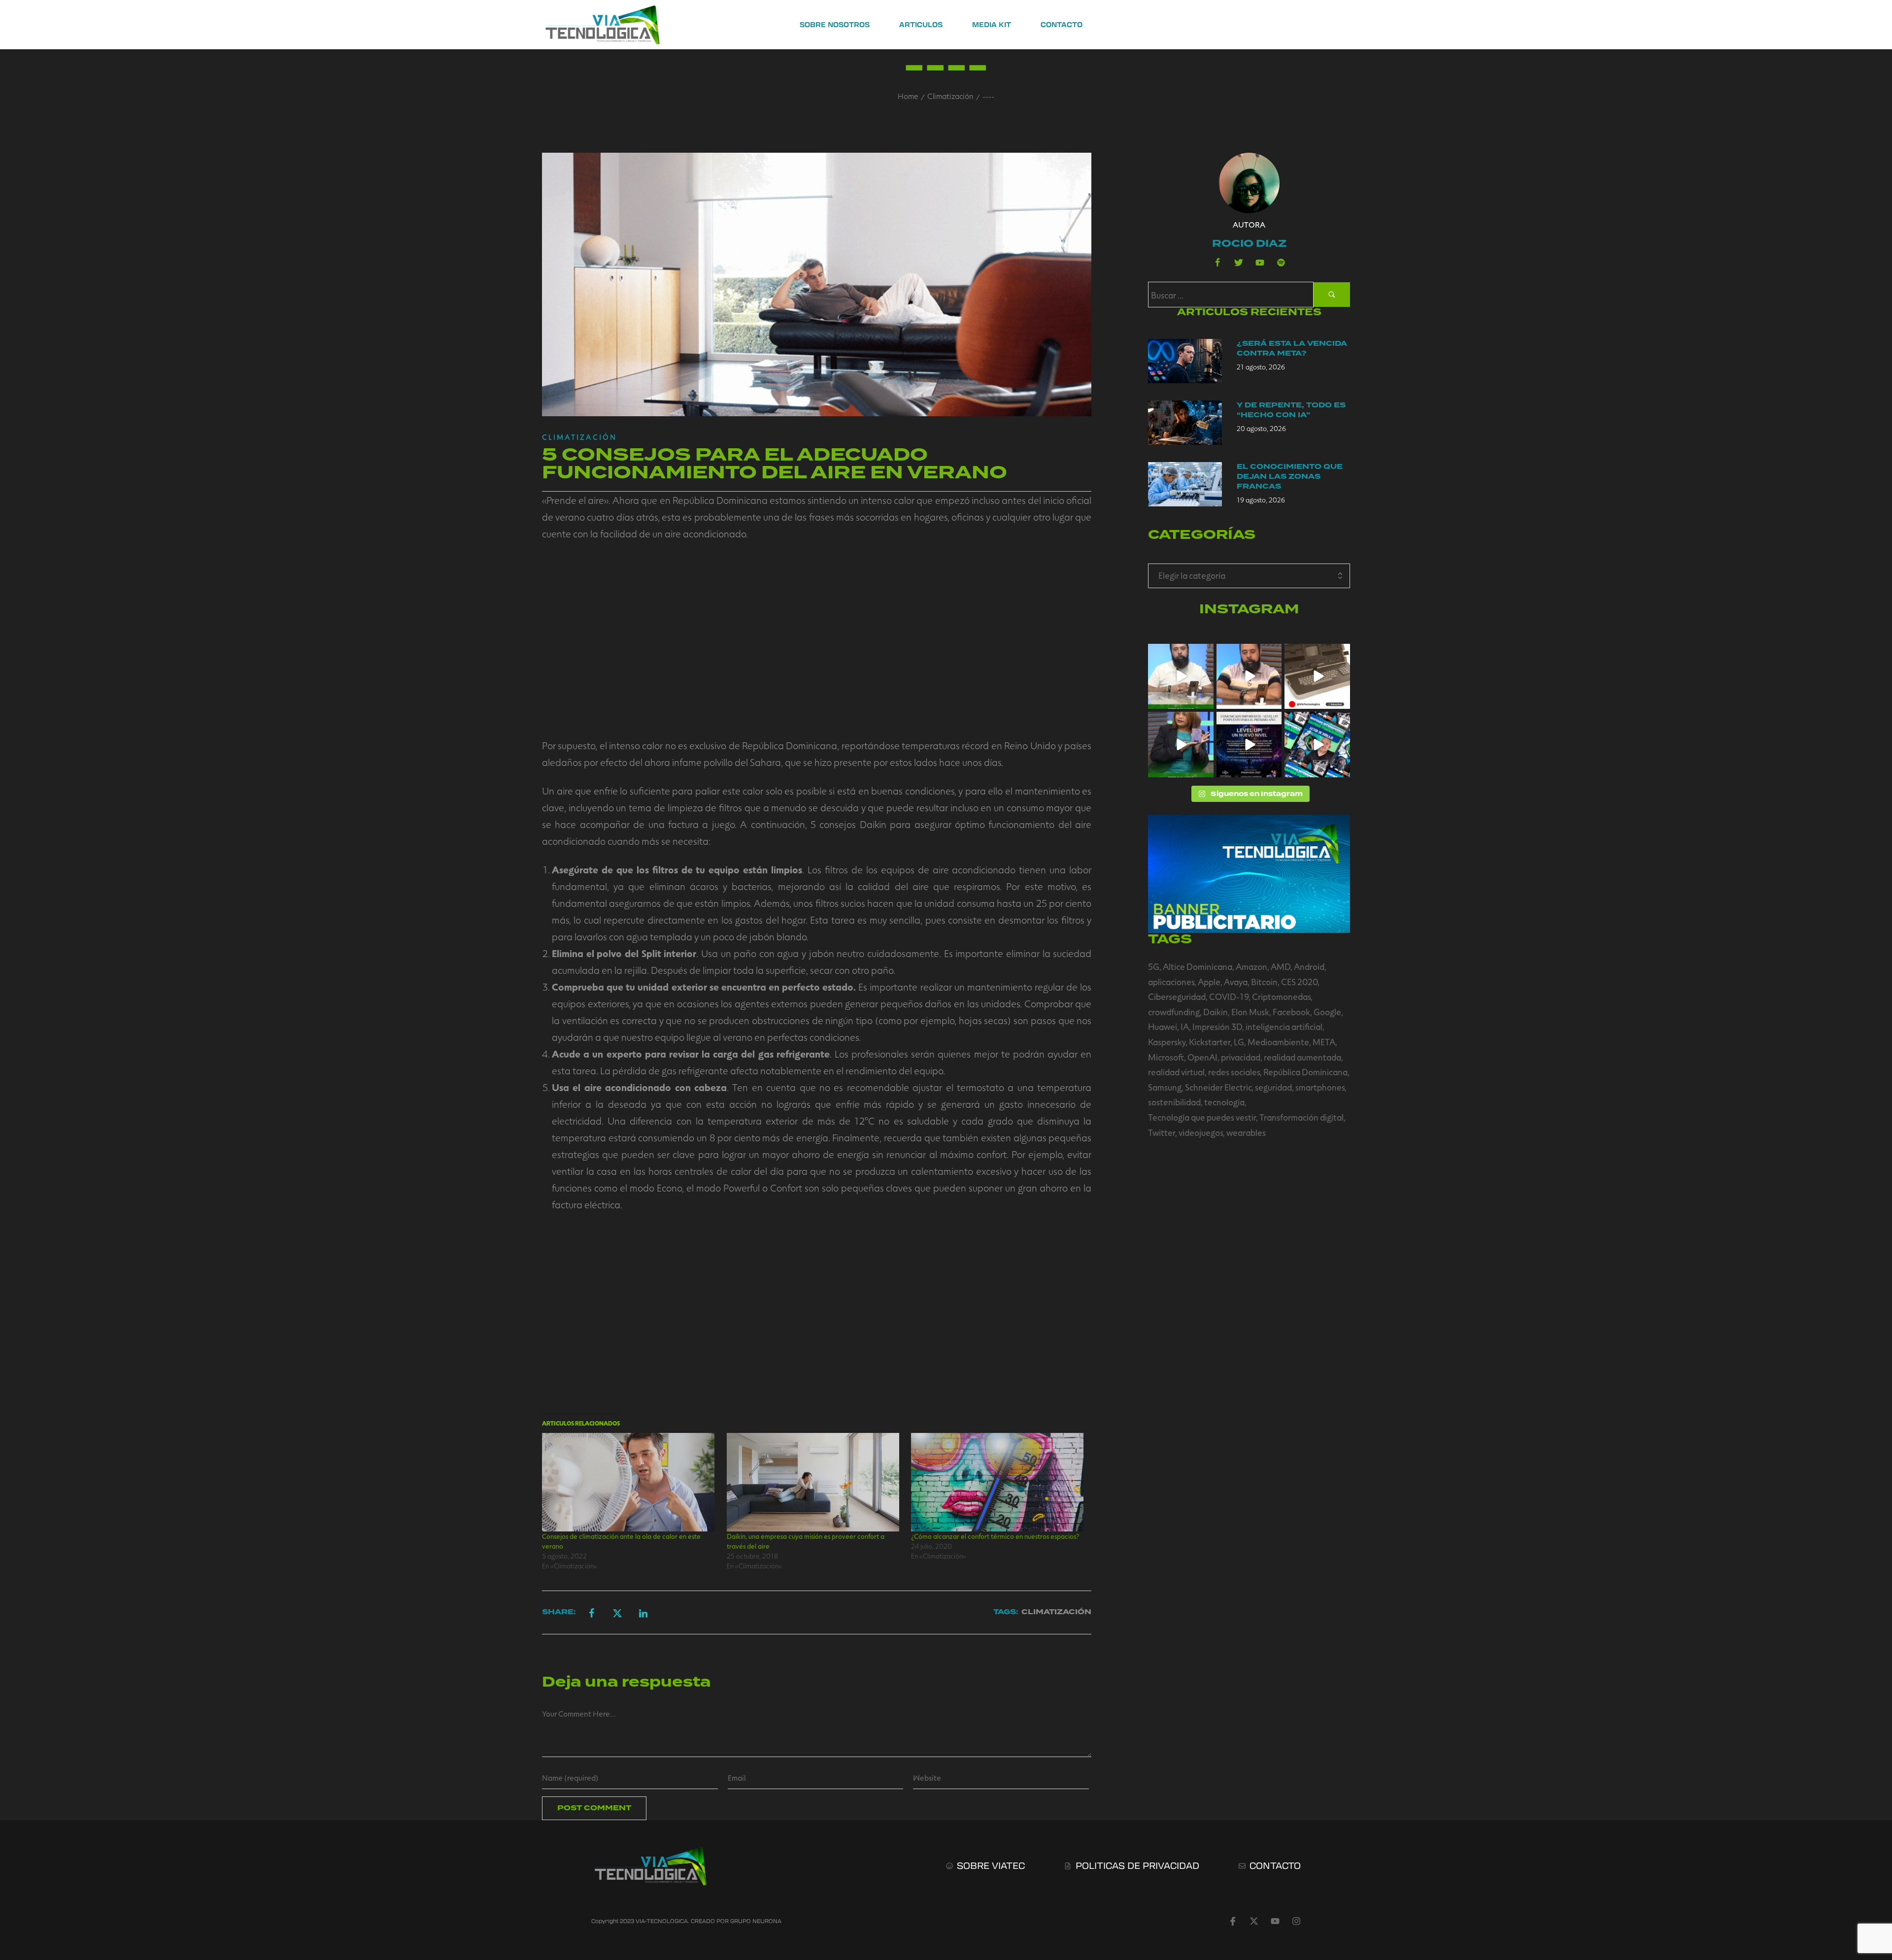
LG (1239, 1042)
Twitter (1162, 1132)
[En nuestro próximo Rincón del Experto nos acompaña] (1181, 745)
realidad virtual (1176, 1072)
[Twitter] (1239, 263)
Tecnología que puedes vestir (1202, 1117)
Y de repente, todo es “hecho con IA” (1291, 410)
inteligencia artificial (1284, 1027)
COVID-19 (1229, 997)
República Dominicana (1305, 1072)
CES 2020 (1299, 982)
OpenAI (1202, 1057)
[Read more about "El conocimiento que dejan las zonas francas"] (1185, 484)
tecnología (1224, 1102)
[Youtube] (1260, 263)
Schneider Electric (1218, 1087)
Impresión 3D (1217, 1027)
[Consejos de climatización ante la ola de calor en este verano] (629, 1482)
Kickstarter (1210, 1042)
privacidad (1241, 1057)
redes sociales (1234, 1072)
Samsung (1165, 1087)
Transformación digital (1301, 1117)
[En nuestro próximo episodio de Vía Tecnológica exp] (1181, 677)
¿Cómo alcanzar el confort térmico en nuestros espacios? (995, 1536)
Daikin (1216, 1012)
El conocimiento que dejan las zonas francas (1290, 477)
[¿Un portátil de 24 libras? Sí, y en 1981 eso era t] (1317, 677)
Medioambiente (1278, 1042)
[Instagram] (1296, 1921)
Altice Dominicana (1198, 966)
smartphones (1320, 1087)
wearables (1246, 1132)
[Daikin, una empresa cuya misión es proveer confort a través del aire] (814, 1482)
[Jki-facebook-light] (1233, 1921)
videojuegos (1201, 1132)
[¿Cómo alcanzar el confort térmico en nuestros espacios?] (998, 1482)
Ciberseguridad (1177, 997)
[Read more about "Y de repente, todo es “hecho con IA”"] (1185, 423)
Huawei (1163, 1027)
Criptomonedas (1281, 997)
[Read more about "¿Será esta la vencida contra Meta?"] (1185, 361)
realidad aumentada (1302, 1057)
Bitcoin (1264, 982)
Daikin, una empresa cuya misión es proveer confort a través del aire (806, 1541)
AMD (1281, 966)
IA (1185, 1027)
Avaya (1236, 982)
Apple (1209, 982)
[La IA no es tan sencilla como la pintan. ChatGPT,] (1249, 677)
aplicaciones (1171, 982)
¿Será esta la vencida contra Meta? (1292, 349)
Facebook (1291, 1012)
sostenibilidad (1174, 1102)
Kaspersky (1167, 1042)
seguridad (1273, 1087)
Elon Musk (1250, 1012)
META (1324, 1042)
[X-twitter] (1254, 1921)
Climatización (950, 96)
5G (1154, 966)
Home (908, 96)
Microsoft (1166, 1057)
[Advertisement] (817, 639)
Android (1309, 966)
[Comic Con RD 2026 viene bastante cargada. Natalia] (1317, 745)
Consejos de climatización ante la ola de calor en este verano (621, 1541)
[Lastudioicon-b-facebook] (1217, 263)
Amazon (1251, 966)
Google (1327, 1012)
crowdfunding (1174, 1012)
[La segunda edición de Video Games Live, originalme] (1249, 745)
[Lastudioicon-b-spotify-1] (1281, 263)
